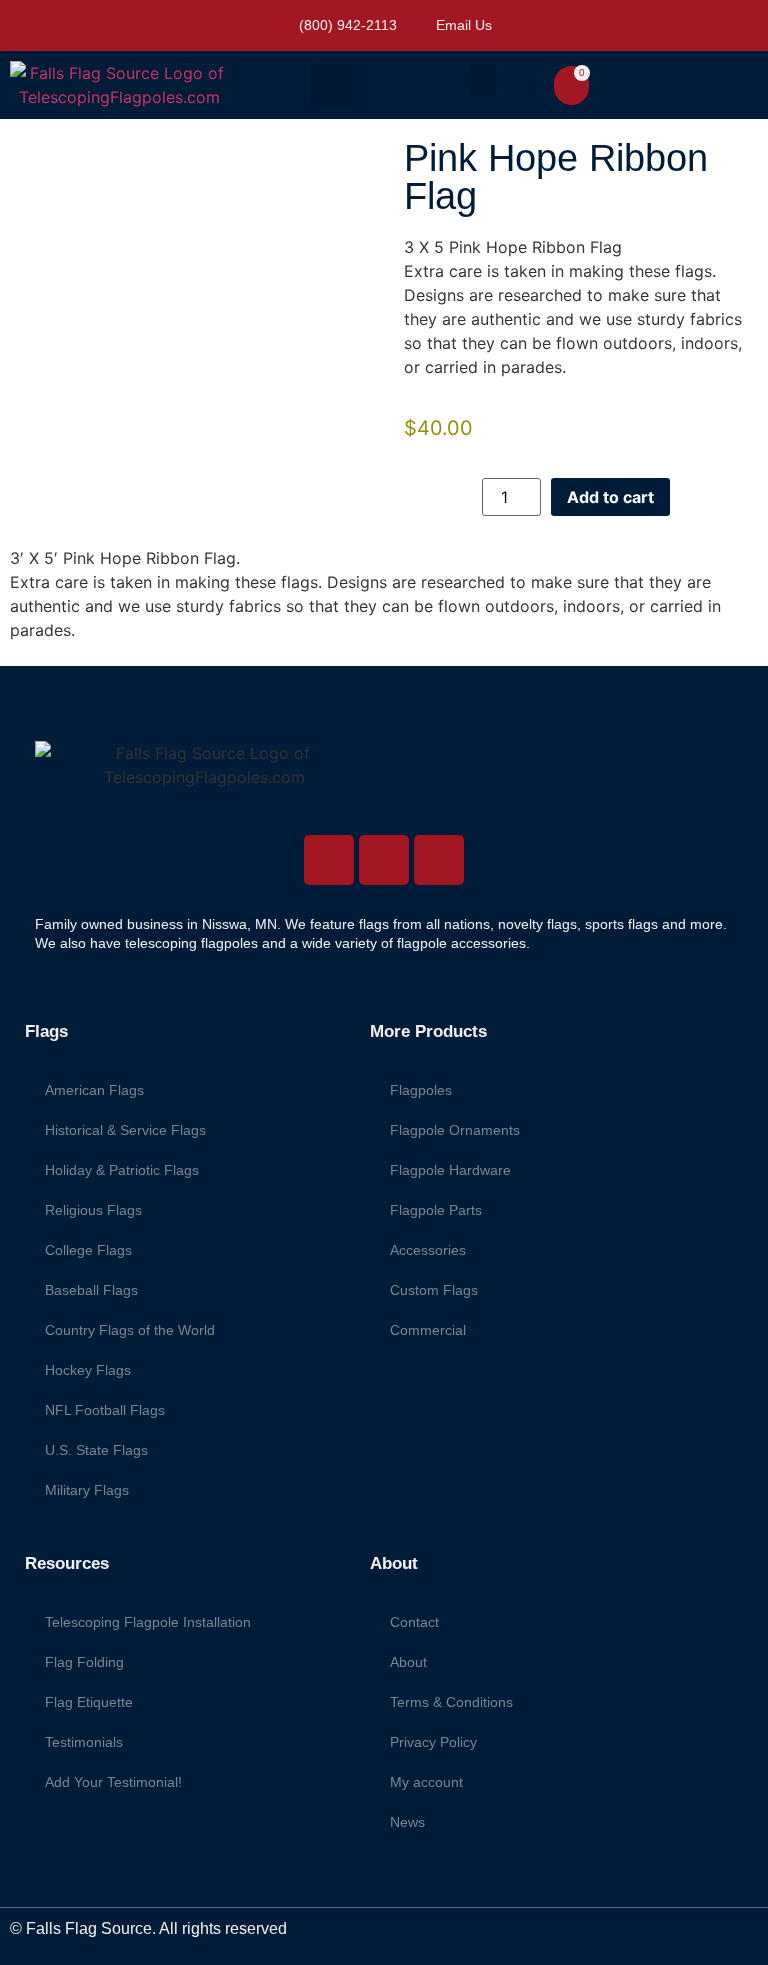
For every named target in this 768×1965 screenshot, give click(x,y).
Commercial (428, 1330)
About (408, 1662)
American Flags (94, 1090)
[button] (334, 85)
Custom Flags (434, 1290)
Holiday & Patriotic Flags (122, 1170)
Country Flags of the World (130, 1330)
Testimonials (84, 1742)
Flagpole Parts (436, 1210)
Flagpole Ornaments (455, 1130)
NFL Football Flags (105, 1410)
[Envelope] (439, 860)
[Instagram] (329, 860)
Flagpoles (421, 1090)
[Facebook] (384, 860)
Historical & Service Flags (125, 1130)
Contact (414, 1622)
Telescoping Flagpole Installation (148, 1622)
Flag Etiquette (89, 1702)
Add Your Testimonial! (113, 1782)
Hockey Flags (88, 1370)
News (407, 1822)
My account (426, 1782)
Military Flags (87, 1490)
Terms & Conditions (451, 1702)
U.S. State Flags (96, 1450)
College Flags (88, 1250)
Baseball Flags (91, 1290)
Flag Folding (84, 1662)
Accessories (428, 1250)
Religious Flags (93, 1210)
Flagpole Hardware (450, 1170)
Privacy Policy (433, 1742)
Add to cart (610, 497)
